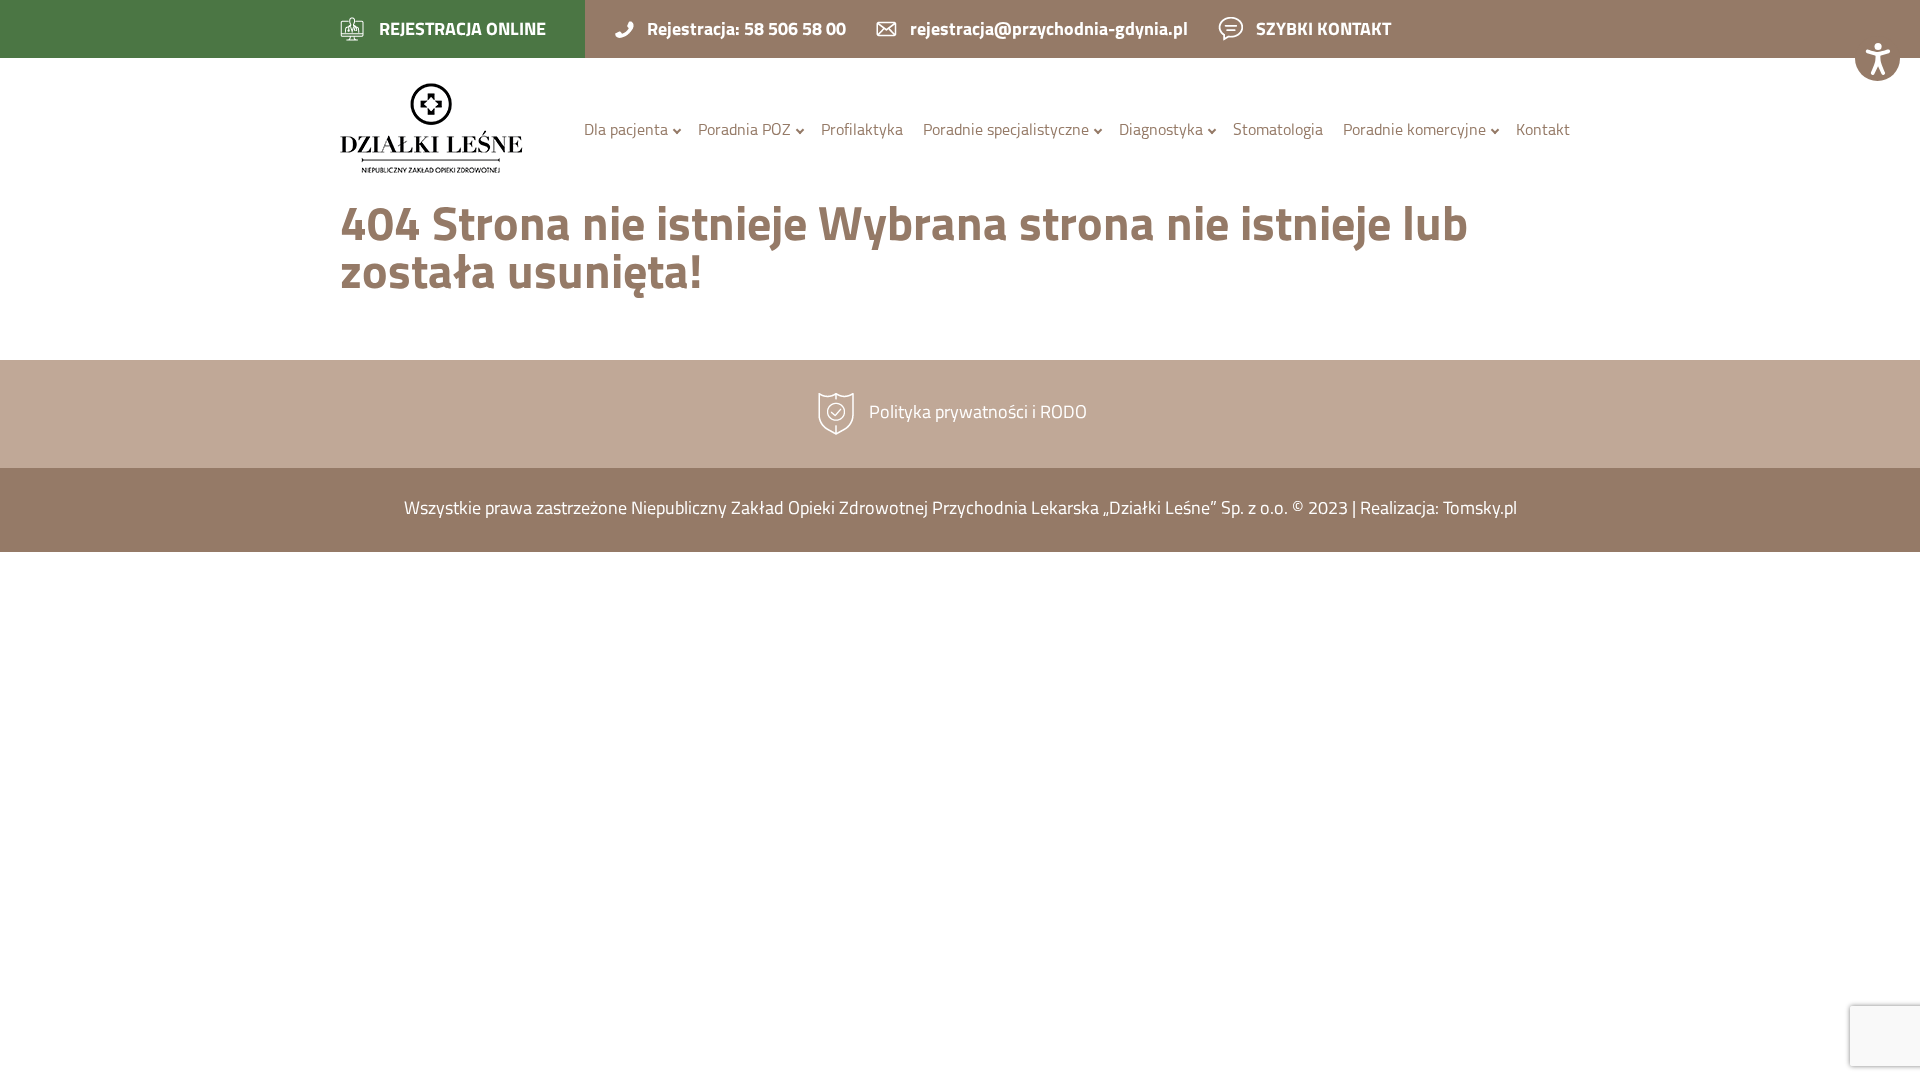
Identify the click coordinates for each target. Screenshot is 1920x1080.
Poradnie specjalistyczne (1006, 131)
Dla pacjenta (626, 131)
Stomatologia (1278, 131)
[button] (1877, 58)
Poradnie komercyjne (1414, 131)
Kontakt (1543, 131)
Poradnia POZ (744, 131)
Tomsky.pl (1480, 510)
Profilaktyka (862, 131)
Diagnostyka (1161, 131)
